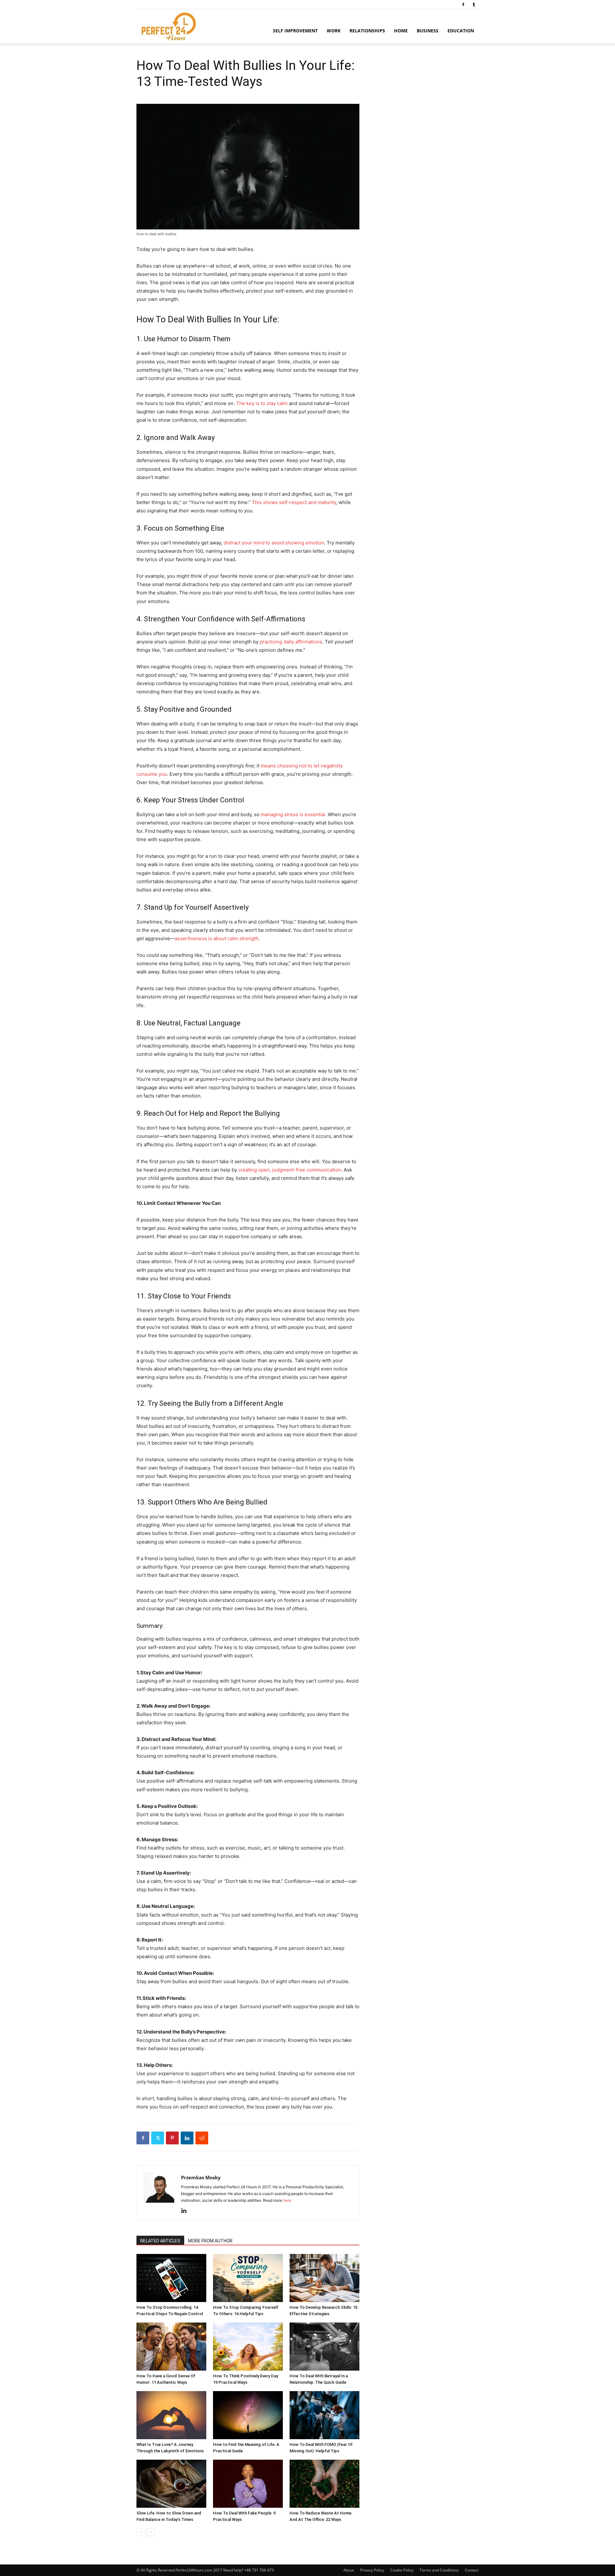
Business (428, 31)
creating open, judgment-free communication (290, 1170)
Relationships (367, 31)
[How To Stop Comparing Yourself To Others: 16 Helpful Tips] (248, 2278)
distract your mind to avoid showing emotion (274, 543)
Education (461, 31)
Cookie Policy (402, 2570)
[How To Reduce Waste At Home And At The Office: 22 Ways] (324, 2484)
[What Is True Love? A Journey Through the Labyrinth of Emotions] (171, 2415)
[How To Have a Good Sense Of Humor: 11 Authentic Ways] (171, 2347)
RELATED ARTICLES (160, 2241)
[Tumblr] (474, 4)
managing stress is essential (293, 814)
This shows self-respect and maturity (294, 502)
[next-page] (151, 2532)
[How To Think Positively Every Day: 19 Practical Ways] (248, 2347)
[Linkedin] (187, 2138)
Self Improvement (295, 31)
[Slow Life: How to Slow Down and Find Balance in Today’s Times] (171, 2484)
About (349, 2570)
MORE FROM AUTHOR (210, 2241)
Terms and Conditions (439, 2570)
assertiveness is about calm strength (217, 938)
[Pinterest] (172, 2138)
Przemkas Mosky (201, 2177)
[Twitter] (158, 2138)
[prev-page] (140, 2532)
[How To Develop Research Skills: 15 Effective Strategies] (324, 2278)
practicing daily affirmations (291, 642)
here (287, 2200)
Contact (472, 2570)
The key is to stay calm (262, 403)
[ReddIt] (202, 2138)
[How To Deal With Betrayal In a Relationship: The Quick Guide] (324, 2347)
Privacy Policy (372, 2570)
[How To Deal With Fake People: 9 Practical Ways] (248, 2484)
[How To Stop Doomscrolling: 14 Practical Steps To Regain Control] (171, 2278)
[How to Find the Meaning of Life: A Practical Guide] (248, 2415)
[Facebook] (463, 4)
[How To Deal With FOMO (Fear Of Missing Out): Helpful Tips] (324, 2415)
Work (334, 31)
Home (401, 31)
